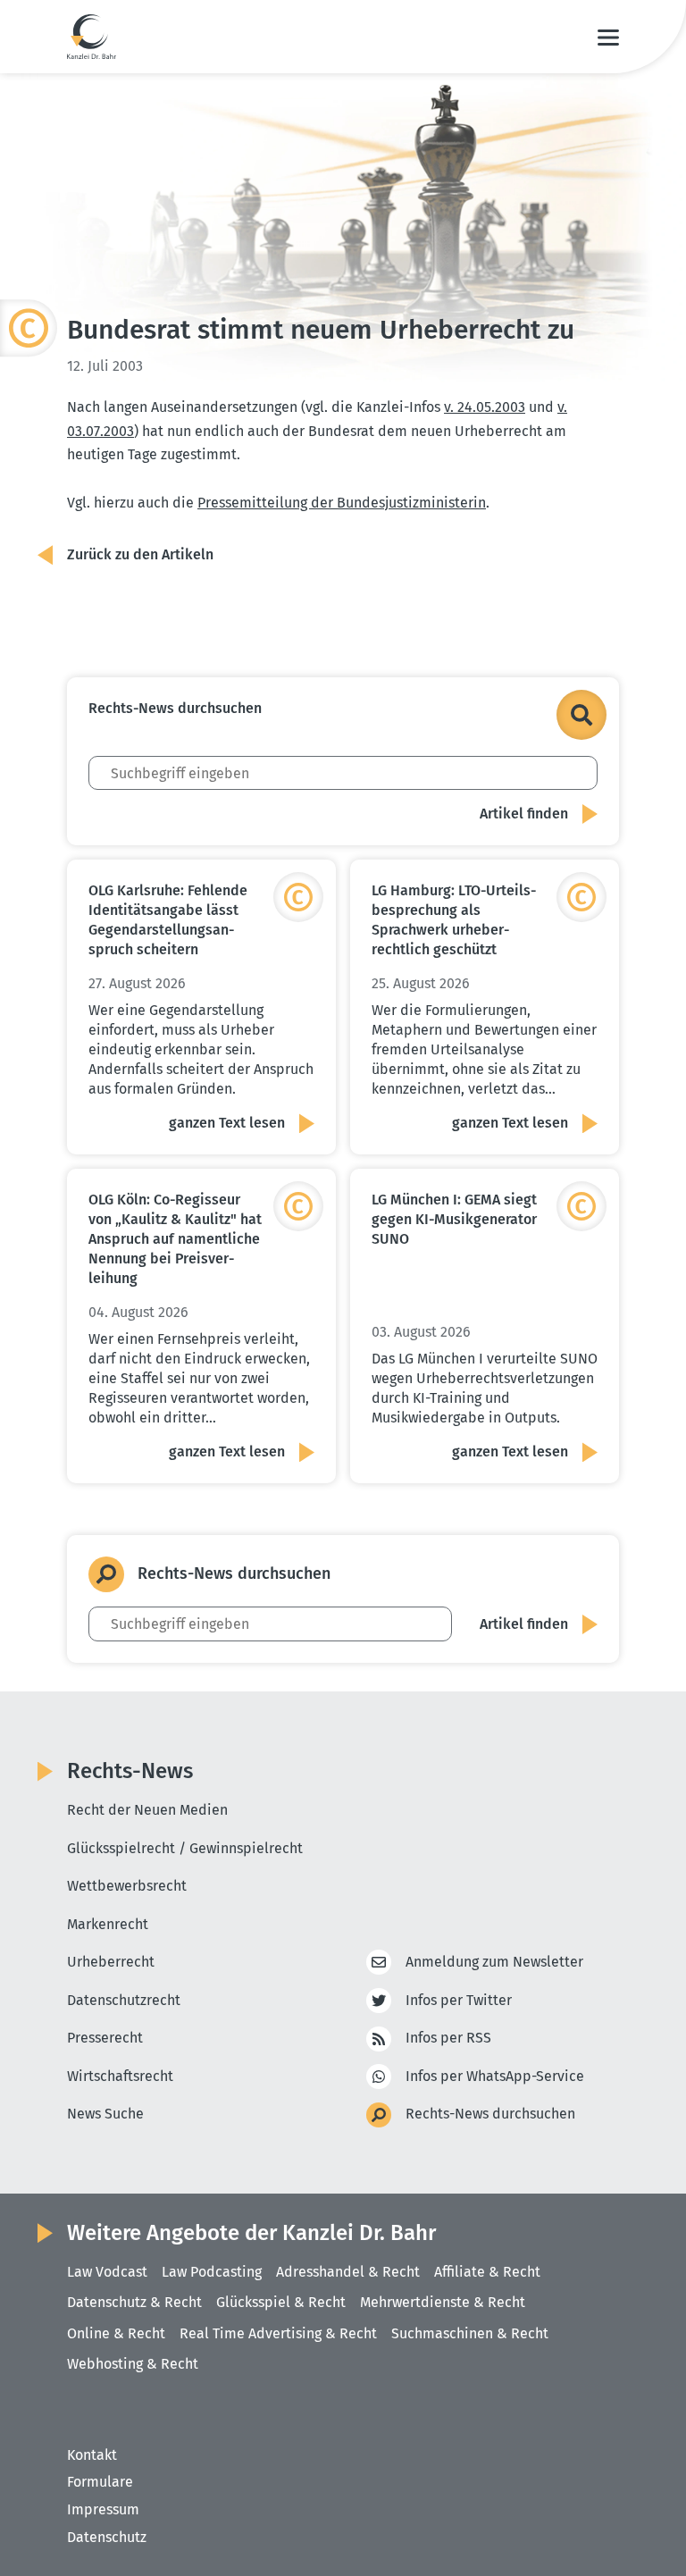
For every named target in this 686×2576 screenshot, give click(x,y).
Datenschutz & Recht (134, 2302)
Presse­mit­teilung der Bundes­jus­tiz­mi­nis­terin (342, 503)
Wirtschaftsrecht (120, 2076)
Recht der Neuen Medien (147, 1810)
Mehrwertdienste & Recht (443, 2302)
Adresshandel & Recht (348, 2272)
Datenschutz (107, 2537)
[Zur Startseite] (92, 37)
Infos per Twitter (459, 2000)
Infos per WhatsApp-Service (495, 2076)
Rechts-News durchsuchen (490, 2114)
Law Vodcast (107, 2272)
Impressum (103, 2509)
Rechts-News (130, 1771)
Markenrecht (108, 1924)
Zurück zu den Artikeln (140, 554)
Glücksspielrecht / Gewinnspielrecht (185, 1848)
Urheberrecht (111, 1962)
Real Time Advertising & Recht (278, 2333)
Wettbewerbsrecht (127, 1886)
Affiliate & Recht (487, 2272)
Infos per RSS (448, 2038)
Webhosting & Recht (133, 2364)
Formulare (100, 2482)
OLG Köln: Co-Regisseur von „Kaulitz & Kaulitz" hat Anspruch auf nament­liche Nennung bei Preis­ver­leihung (175, 1239)
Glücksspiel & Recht (281, 2302)
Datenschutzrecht (124, 2000)
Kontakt (92, 2455)
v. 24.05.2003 (485, 407)
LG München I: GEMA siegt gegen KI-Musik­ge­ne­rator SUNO (454, 1219)
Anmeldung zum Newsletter (494, 1962)
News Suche (105, 2114)
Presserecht (105, 2038)
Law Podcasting (212, 2272)
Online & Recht (116, 2333)
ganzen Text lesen (227, 1123)
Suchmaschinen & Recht (470, 2333)
